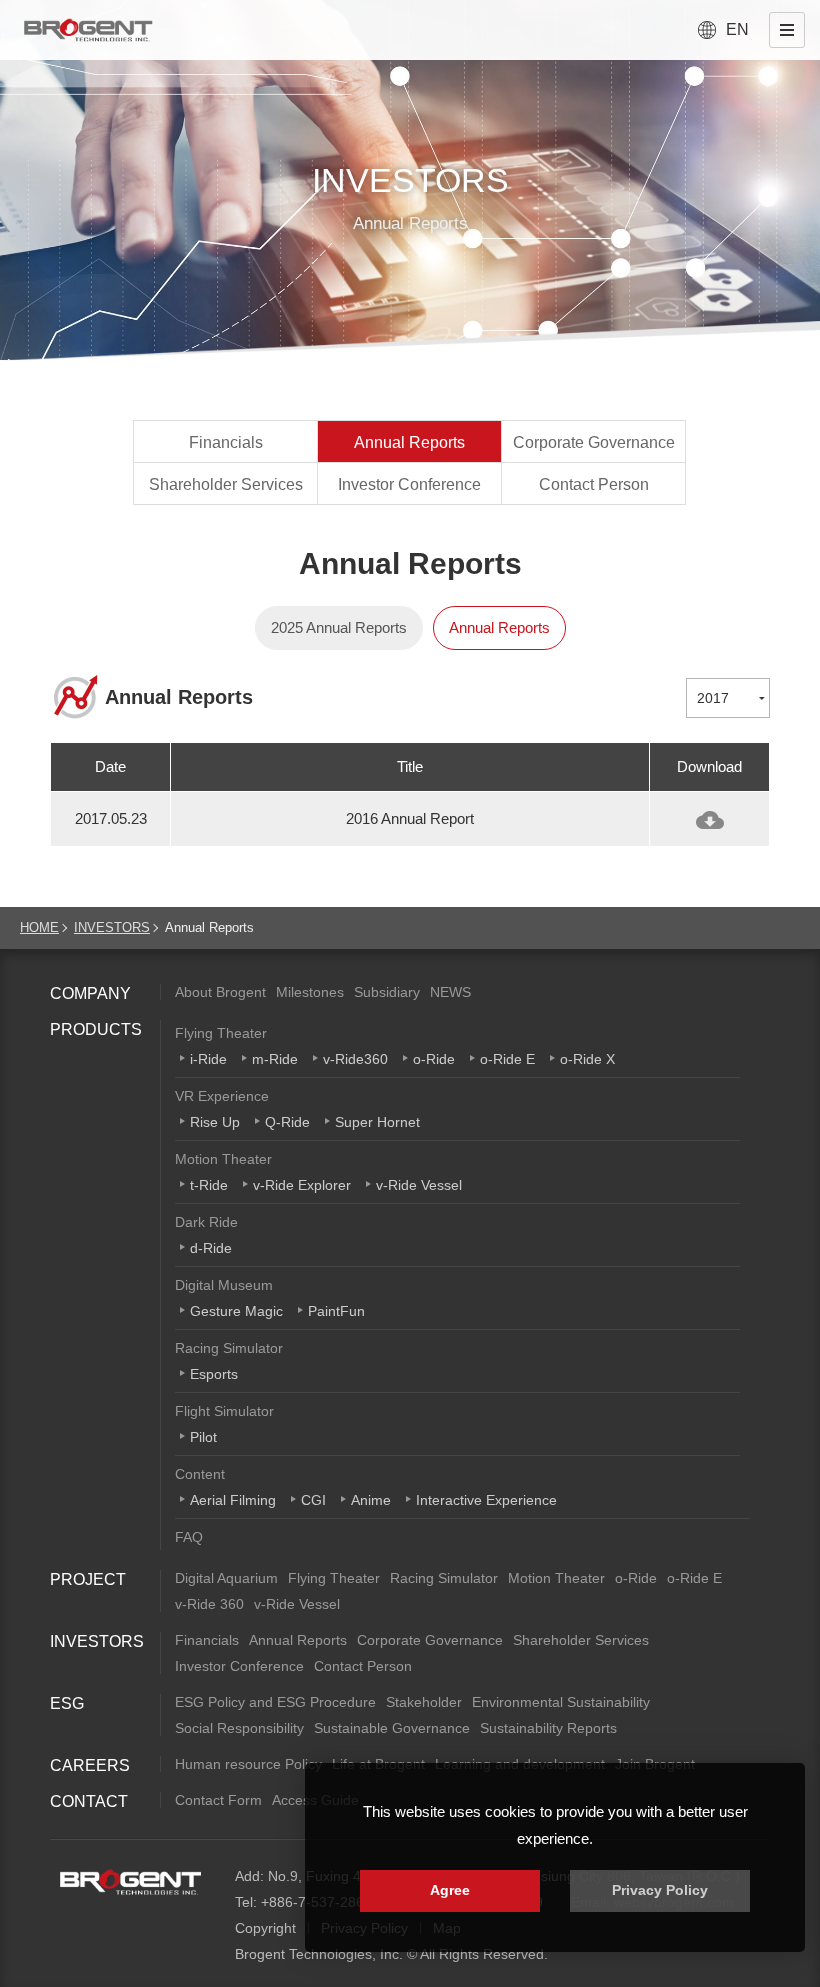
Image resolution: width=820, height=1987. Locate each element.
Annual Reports (409, 442)
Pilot (203, 1437)
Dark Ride (206, 1222)
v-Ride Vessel (419, 1185)
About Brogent (220, 992)
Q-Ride (287, 1122)
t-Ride (209, 1185)
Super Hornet (377, 1122)
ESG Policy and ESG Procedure (275, 1702)
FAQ (189, 1537)
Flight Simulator (224, 1411)
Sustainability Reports (548, 1728)
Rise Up (215, 1122)
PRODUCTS (96, 1029)
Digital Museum (224, 1285)
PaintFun (336, 1311)
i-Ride (208, 1059)
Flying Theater (221, 1033)
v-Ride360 (355, 1059)
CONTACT (89, 1801)
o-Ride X (587, 1059)
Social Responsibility (239, 1728)
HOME (39, 927)
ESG (67, 1703)
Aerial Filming (233, 1500)
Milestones (310, 992)
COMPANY (90, 993)
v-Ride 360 (209, 1604)
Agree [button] (450, 1890)
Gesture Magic (236, 1311)
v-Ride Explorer (302, 1185)
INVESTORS (112, 927)
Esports (214, 1374)
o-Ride (434, 1059)
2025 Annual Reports (339, 627)
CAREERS (90, 1765)
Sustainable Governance (392, 1728)
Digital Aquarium (226, 1578)
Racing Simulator (229, 1348)
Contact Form (218, 1800)
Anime (371, 1500)
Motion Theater (223, 1159)
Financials (226, 442)
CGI (313, 1500)
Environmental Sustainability (561, 1702)
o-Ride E (507, 1059)
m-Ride (275, 1059)
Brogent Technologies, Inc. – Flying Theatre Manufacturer (88, 30)
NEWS (450, 992)
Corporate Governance (594, 442)
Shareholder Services (226, 484)
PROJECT (88, 1579)
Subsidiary (387, 992)
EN (737, 29)
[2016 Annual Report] (710, 820)
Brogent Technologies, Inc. (130, 1882)
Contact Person (594, 484)
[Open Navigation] (787, 30)
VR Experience (222, 1096)
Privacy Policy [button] (660, 1890)
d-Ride (211, 1248)
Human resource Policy (248, 1764)
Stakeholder (424, 1702)
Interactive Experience (486, 1500)
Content (200, 1474)
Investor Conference (409, 484)
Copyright (265, 1928)
